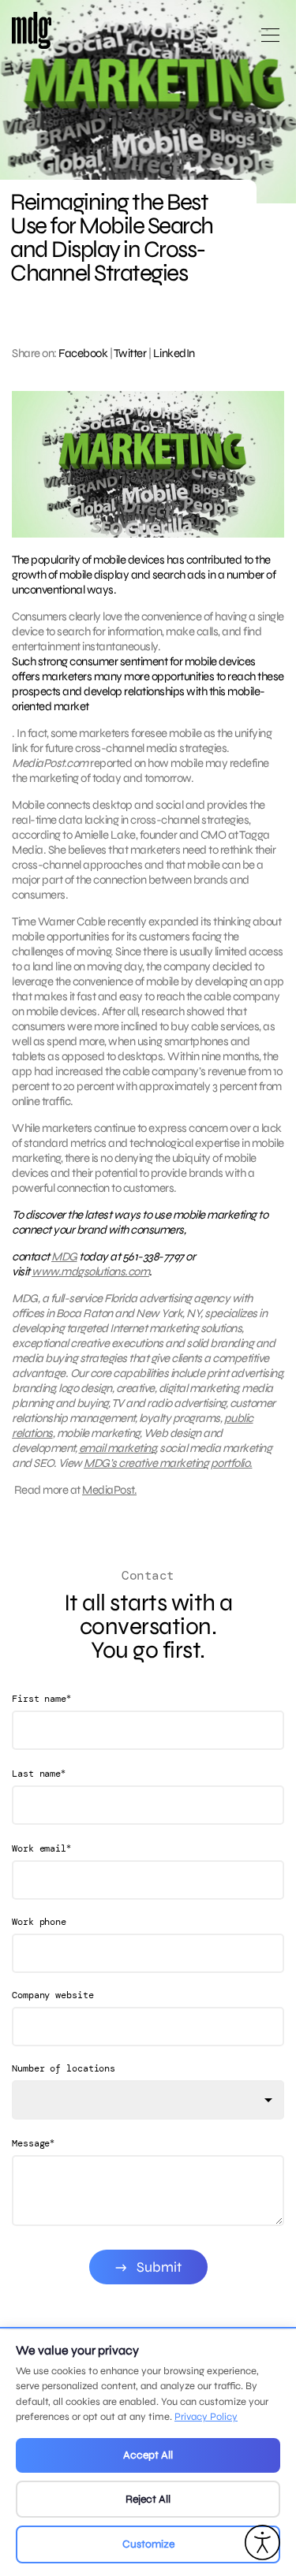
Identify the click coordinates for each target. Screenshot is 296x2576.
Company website (53, 1995)
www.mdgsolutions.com (90, 1271)
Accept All (148, 2455)
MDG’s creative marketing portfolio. (168, 1463)
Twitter (130, 353)
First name (41, 1698)
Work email (41, 1848)
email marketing (118, 1448)
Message (33, 2143)
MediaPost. (109, 1490)
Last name (39, 1773)
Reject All (148, 2499)
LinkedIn (174, 353)
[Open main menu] (270, 41)
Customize (148, 2544)
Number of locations (64, 2068)
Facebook (83, 353)
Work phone (39, 1922)
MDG (64, 1256)
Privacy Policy (206, 2417)
